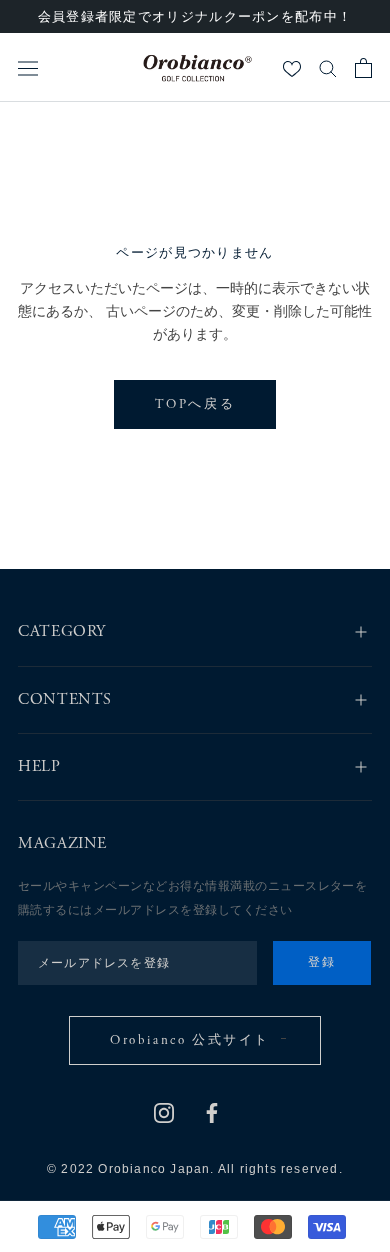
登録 (322, 963)
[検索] (328, 67)
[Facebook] (212, 1112)
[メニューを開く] (28, 68)
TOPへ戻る (195, 405)
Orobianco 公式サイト (190, 1041)
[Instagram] (164, 1112)
